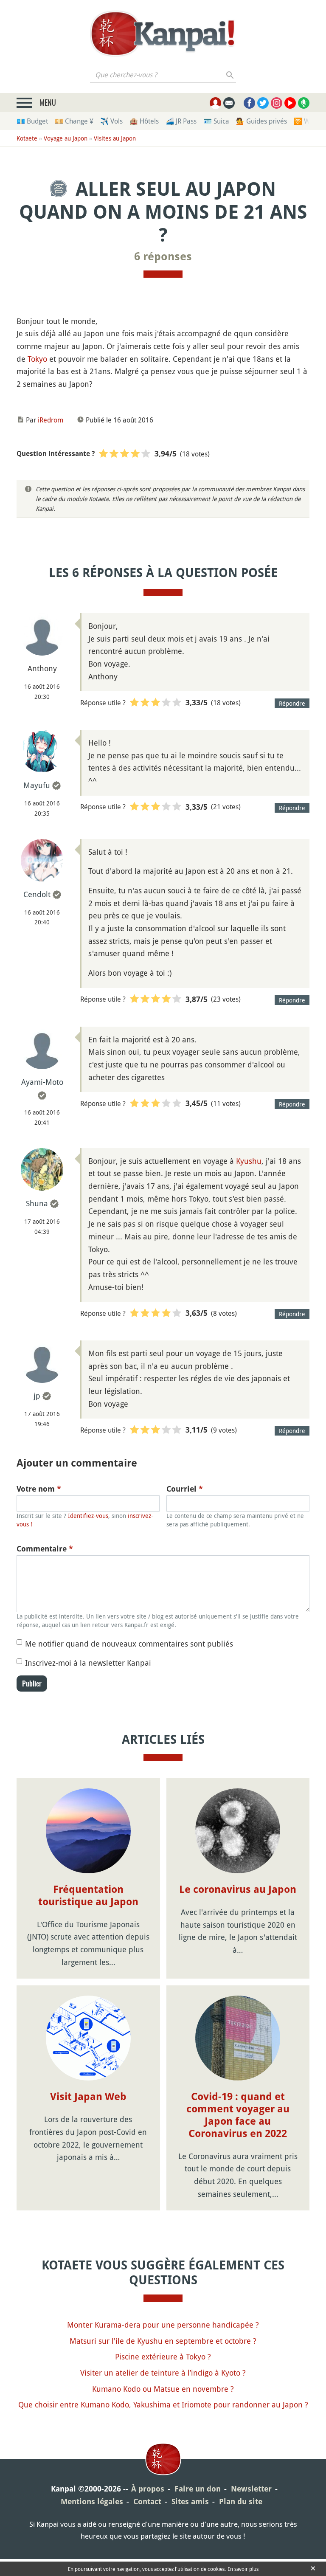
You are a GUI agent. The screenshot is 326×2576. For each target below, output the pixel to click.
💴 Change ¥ (74, 121)
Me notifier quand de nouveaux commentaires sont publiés (129, 1644)
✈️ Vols (111, 121)
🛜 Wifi (305, 121)
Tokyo (37, 359)
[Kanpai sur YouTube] (290, 103)
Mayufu (37, 785)
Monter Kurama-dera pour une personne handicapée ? (163, 2325)
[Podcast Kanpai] (304, 103)
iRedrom (51, 420)
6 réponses (163, 256)
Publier (32, 1684)
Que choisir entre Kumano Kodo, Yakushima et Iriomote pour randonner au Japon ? (163, 2404)
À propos (148, 2489)
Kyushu (249, 1161)
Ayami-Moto (42, 1082)
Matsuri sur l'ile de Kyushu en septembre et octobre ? (163, 2341)
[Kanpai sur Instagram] (277, 103)
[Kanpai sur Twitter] (263, 103)
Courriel (185, 1489)
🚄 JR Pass (181, 121)
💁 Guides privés (261, 121)
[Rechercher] (230, 75)
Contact (147, 2501)
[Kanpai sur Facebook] (249, 103)
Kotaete (27, 138)
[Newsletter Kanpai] (229, 103)
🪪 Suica (216, 121)
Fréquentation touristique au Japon (88, 1896)
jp (37, 1396)
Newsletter (251, 2489)
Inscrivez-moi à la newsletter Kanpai (88, 1663)
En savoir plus (243, 2569)
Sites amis (190, 2501)
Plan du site (241, 2501)
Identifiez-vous (88, 1516)
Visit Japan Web (88, 2097)
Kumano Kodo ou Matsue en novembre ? (163, 2389)
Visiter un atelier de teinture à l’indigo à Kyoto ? (163, 2373)
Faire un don (198, 2489)
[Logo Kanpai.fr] (163, 34)
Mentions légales (92, 2501)
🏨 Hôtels (144, 121)
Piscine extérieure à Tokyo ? (163, 2356)
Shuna (37, 1203)
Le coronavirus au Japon (238, 1889)
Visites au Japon (115, 138)
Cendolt (37, 894)
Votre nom (39, 1489)
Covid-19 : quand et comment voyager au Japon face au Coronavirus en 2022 (238, 2115)
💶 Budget (32, 121)
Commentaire (45, 1549)
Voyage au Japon (66, 138)
